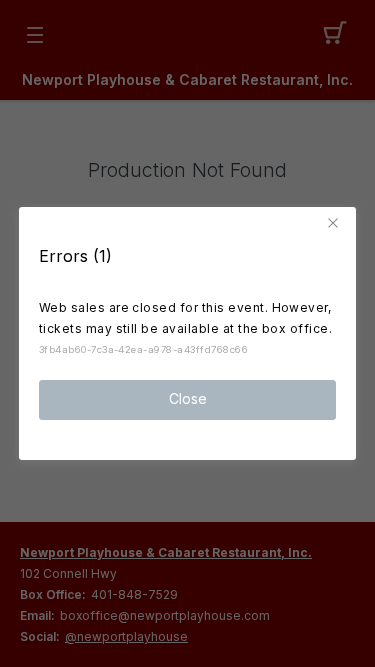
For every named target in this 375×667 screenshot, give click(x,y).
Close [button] (188, 398)
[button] (336, 223)
